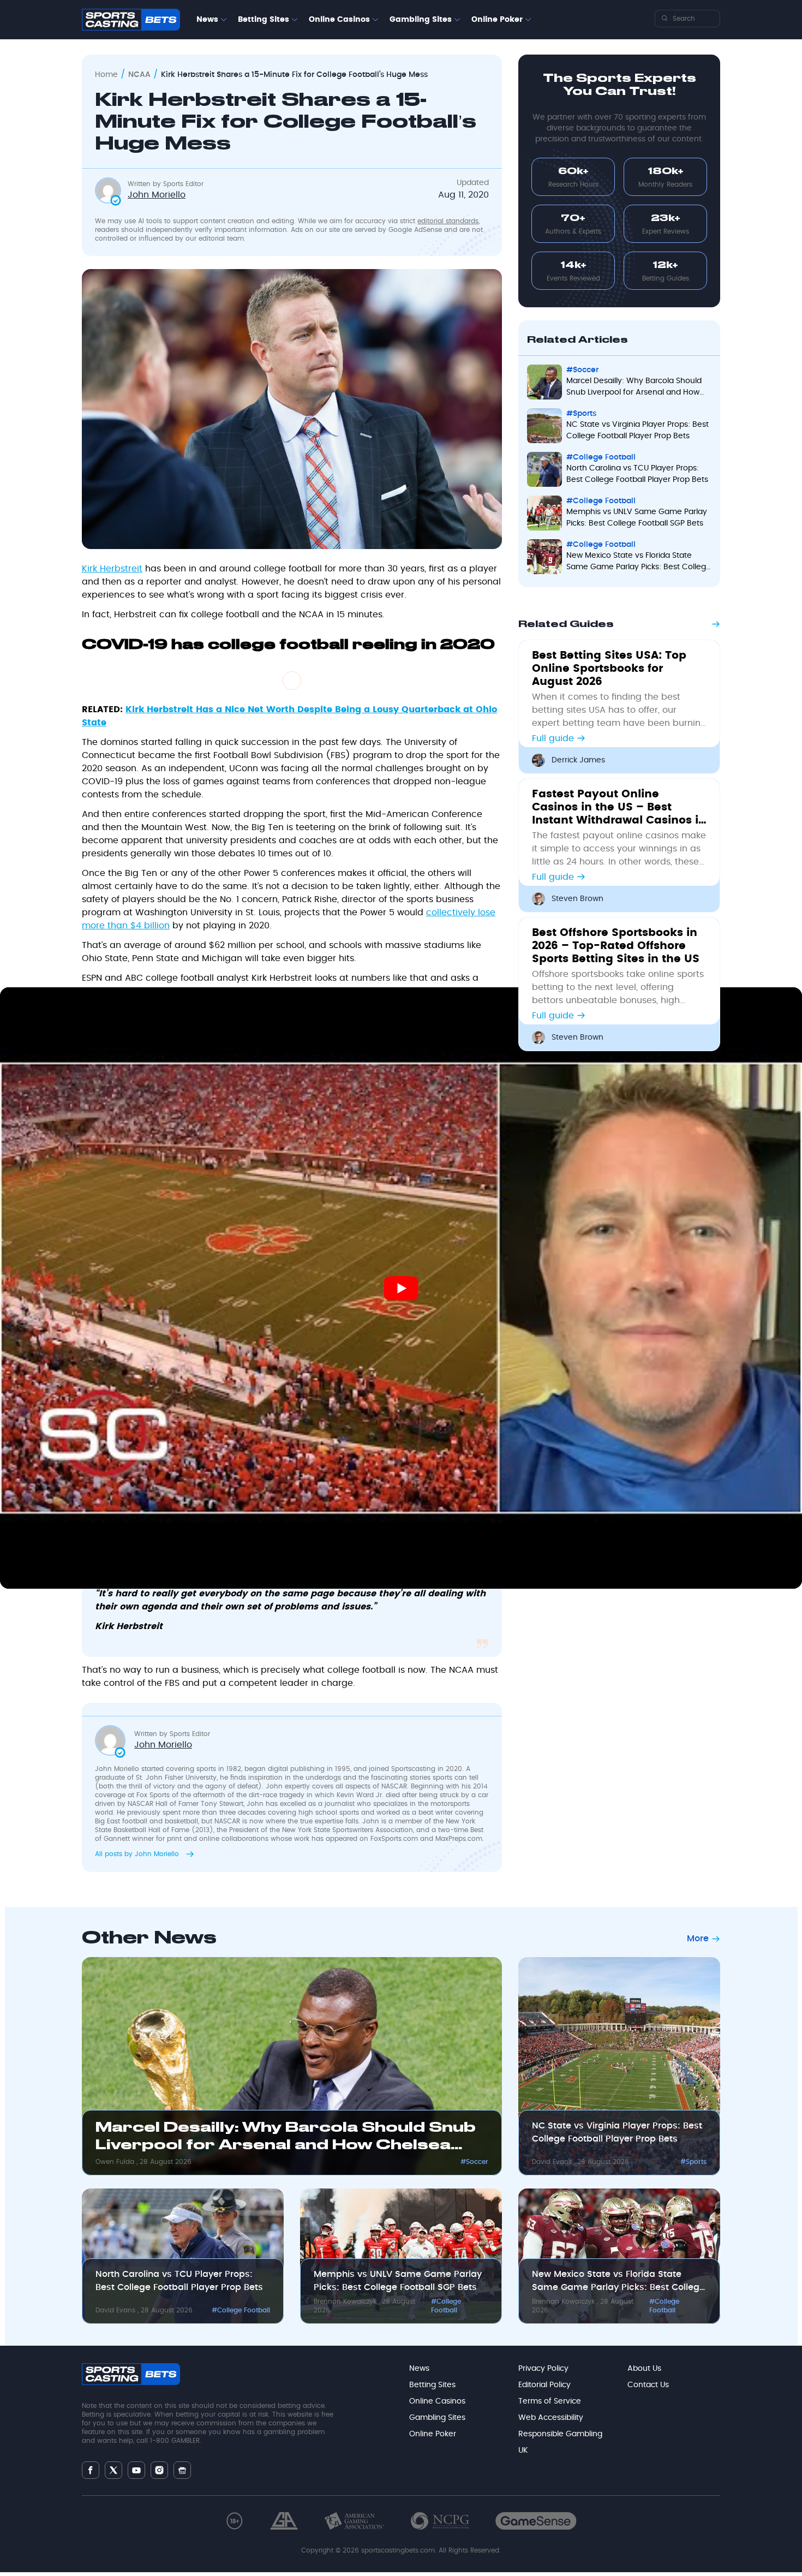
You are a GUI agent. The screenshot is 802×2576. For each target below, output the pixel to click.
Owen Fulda (116, 2162)
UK (523, 2450)
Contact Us (648, 2385)
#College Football (241, 2310)
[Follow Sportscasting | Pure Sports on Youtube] (136, 2470)
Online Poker (497, 20)
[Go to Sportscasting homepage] (131, 20)
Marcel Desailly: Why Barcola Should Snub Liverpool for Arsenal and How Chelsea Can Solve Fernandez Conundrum (286, 2139)
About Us (644, 2369)
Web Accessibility (551, 2418)
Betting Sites (264, 20)
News (207, 20)
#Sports (693, 2162)
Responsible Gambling (560, 2434)
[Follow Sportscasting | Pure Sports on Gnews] (182, 2470)
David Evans (553, 2162)
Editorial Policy (544, 2385)
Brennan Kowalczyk (346, 2301)
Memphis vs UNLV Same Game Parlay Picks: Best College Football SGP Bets (398, 2281)
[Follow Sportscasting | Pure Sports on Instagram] (159, 2470)
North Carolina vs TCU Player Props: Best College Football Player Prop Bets (179, 2281)
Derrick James (578, 760)
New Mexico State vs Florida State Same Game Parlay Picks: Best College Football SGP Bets (618, 2282)
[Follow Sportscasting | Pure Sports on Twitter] (113, 2470)
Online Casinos (339, 20)
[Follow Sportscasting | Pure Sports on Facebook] (91, 2470)
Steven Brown (577, 899)
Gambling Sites (421, 20)
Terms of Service (550, 2401)
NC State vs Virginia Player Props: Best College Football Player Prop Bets (617, 2132)
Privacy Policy (543, 2369)
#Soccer (474, 2162)
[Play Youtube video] (401, 1288)
